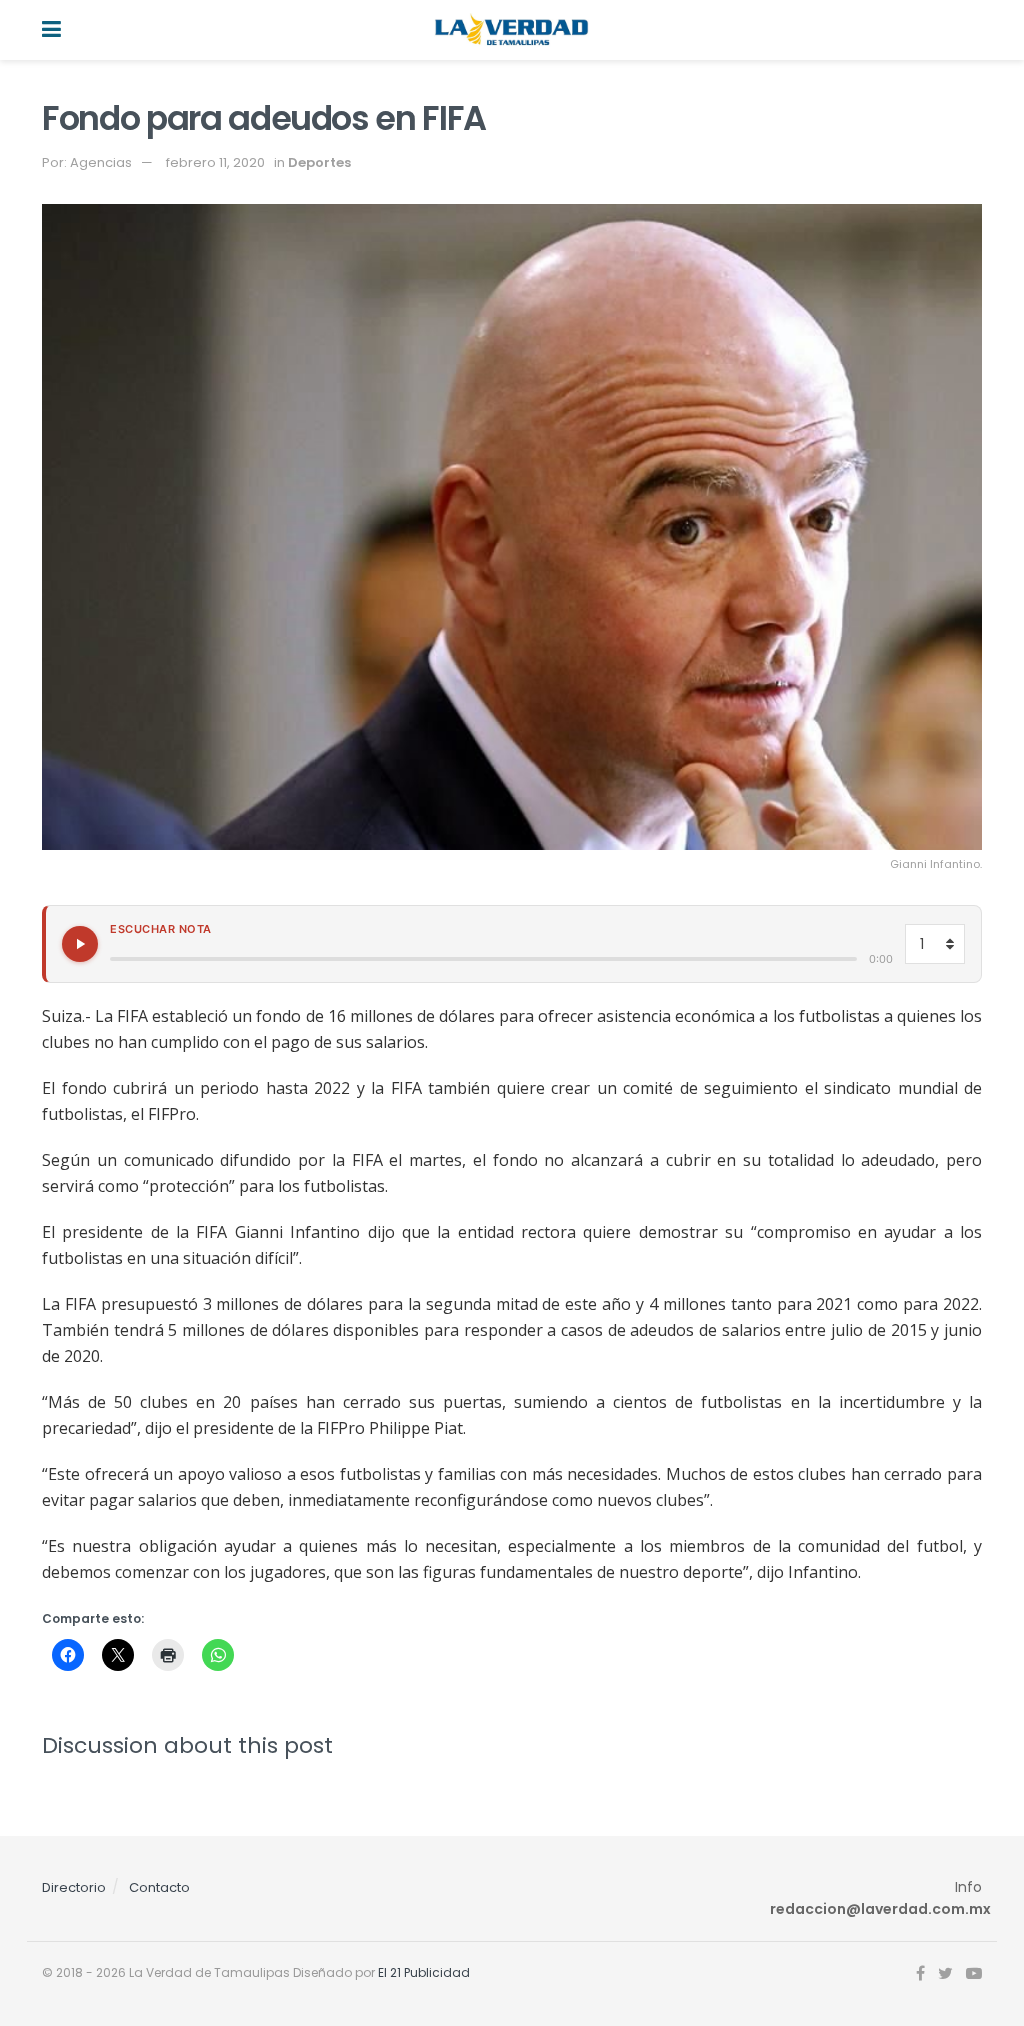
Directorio (74, 1887)
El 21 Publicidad (424, 1972)
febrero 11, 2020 (215, 162)
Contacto (159, 1887)
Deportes (319, 162)
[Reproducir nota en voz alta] (80, 944)
